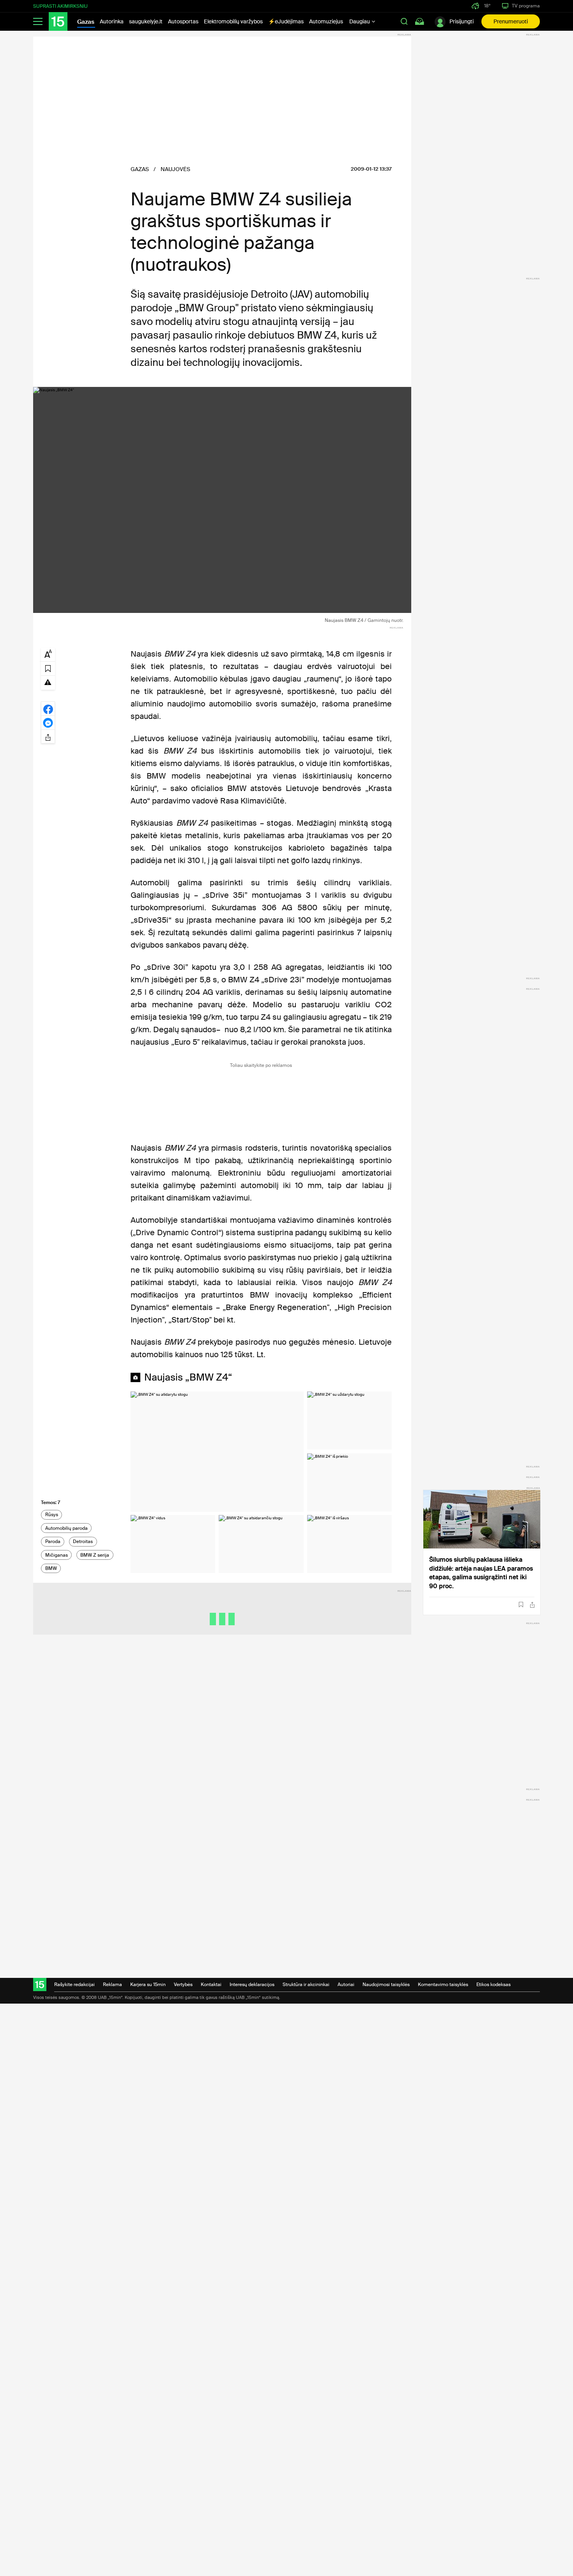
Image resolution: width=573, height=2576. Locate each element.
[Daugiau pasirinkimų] (48, 736)
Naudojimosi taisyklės (386, 1985)
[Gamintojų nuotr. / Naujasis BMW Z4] (222, 500)
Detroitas (83, 1541)
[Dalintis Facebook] (48, 708)
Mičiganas (57, 1555)
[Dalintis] (532, 1605)
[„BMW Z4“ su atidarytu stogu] (217, 1451)
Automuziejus (326, 21)
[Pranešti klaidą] (48, 682)
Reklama (112, 1985)
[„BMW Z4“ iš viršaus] (349, 1544)
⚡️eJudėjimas (286, 21)
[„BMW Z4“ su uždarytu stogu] (349, 1420)
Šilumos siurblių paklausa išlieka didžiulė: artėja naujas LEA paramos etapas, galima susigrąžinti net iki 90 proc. (481, 1573)
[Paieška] (404, 21)
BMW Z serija (95, 1555)
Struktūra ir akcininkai (306, 1985)
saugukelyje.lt (146, 21)
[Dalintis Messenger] (48, 722)
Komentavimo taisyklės (443, 1985)
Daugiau (360, 21)
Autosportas (183, 21)
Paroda (53, 1541)
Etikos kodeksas (493, 1985)
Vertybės (183, 1985)
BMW (51, 1568)
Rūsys (52, 1515)
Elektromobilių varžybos (233, 21)
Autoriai (346, 1985)
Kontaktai (211, 1985)
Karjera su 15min (148, 1985)
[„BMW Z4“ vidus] (173, 1544)
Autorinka (112, 21)
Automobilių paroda (66, 1528)
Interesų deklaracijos (252, 1985)
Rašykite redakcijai (74, 1985)
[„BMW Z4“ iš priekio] (349, 1482)
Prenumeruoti (511, 21)
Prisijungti (462, 21)
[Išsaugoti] (521, 1605)
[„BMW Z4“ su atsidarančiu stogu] (261, 1544)
